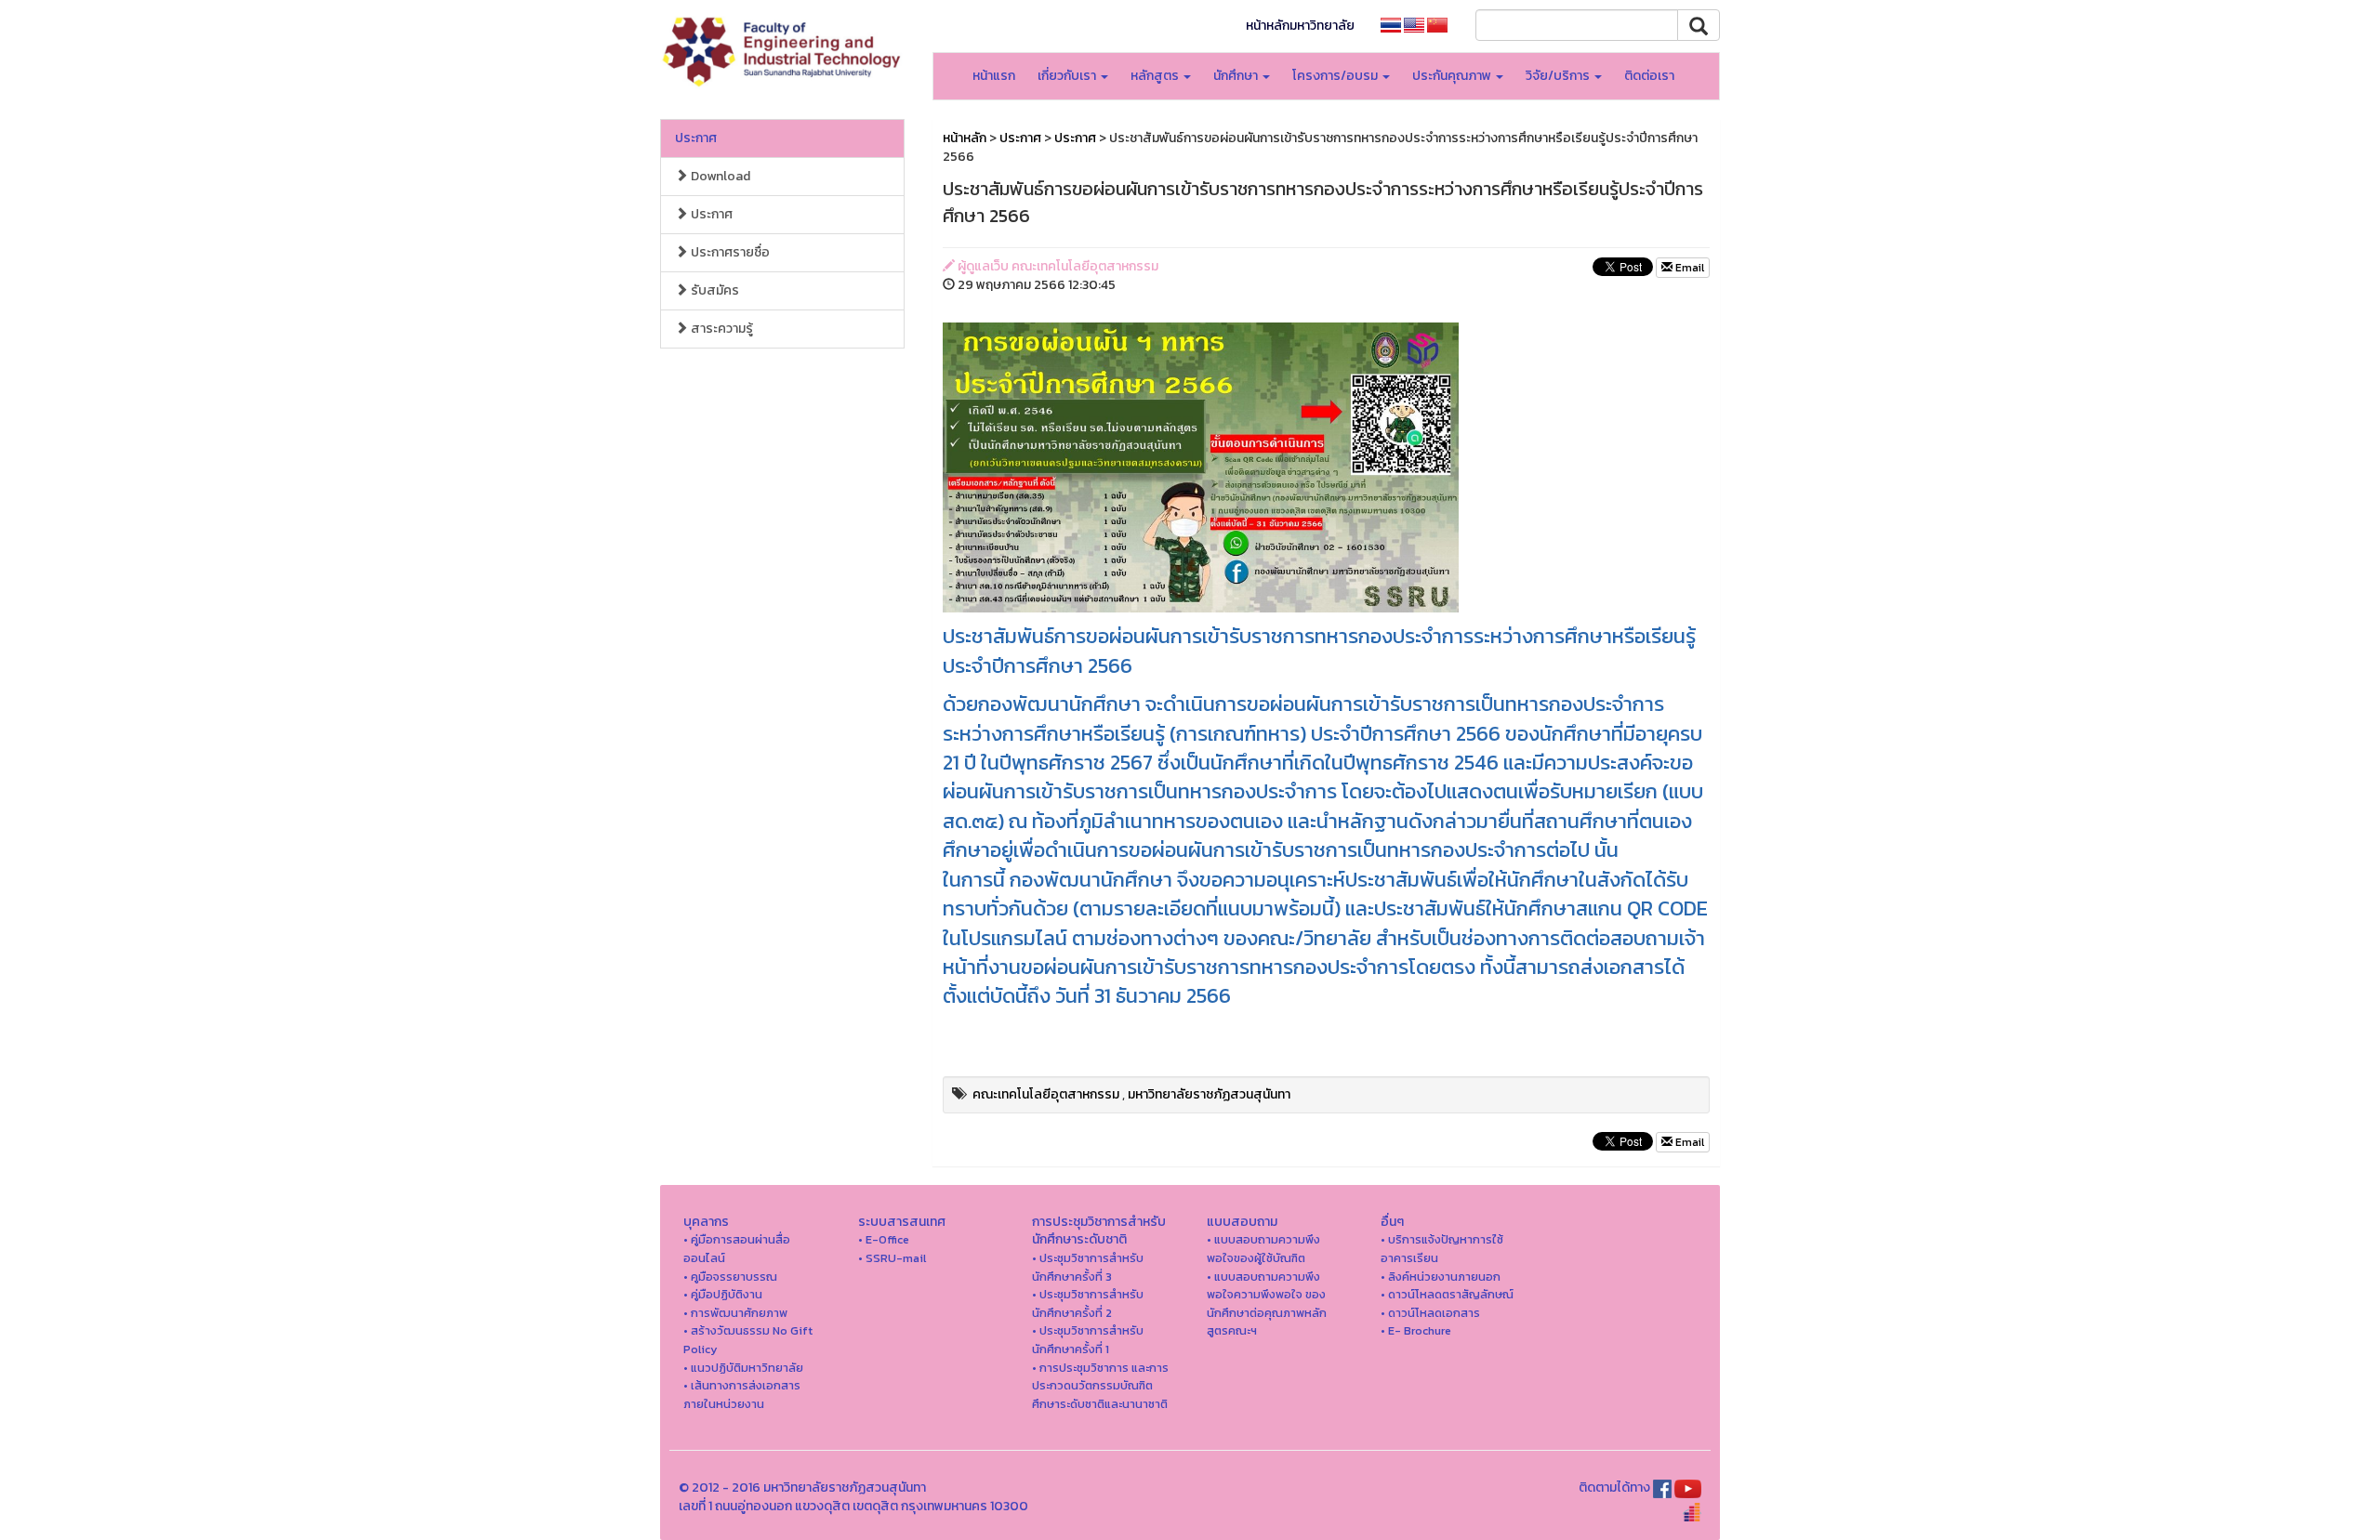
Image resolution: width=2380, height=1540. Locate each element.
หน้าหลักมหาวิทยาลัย (1300, 26)
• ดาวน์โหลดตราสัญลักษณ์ (1447, 1294)
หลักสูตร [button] (1156, 76)
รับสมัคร (714, 290)
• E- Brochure (1416, 1330)
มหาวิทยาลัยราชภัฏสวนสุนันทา (1209, 1094)
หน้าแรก (994, 76)
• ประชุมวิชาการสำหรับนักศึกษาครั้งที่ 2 (1088, 1303)
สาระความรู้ (721, 329)
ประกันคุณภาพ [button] (1453, 76)
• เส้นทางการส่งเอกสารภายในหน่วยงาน (742, 1395)
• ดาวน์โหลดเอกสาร (1430, 1313)
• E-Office (884, 1239)
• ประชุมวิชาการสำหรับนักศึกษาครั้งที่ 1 (1088, 1340)
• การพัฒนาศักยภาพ (735, 1313)
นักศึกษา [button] (1237, 76)
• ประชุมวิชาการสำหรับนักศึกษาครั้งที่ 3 (1088, 1267)
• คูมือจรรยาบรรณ (730, 1277)
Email (1688, 268)
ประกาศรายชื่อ (729, 252)
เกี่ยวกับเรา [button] (1068, 76)
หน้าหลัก (965, 138)
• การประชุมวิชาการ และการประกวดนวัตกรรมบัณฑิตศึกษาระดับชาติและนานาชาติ (1100, 1386)
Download (719, 176)
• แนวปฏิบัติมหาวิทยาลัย (743, 1368)
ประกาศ (696, 138)
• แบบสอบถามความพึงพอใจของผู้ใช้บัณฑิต (1263, 1249)
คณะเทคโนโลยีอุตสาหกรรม (1046, 1094)
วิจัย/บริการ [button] (1559, 76)
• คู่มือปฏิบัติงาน (723, 1294)
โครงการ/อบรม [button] (1336, 76)
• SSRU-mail (892, 1258)
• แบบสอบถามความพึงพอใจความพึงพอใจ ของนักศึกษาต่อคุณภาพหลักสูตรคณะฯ (1267, 1304)
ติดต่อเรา (1649, 76)
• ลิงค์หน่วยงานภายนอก (1441, 1277)
